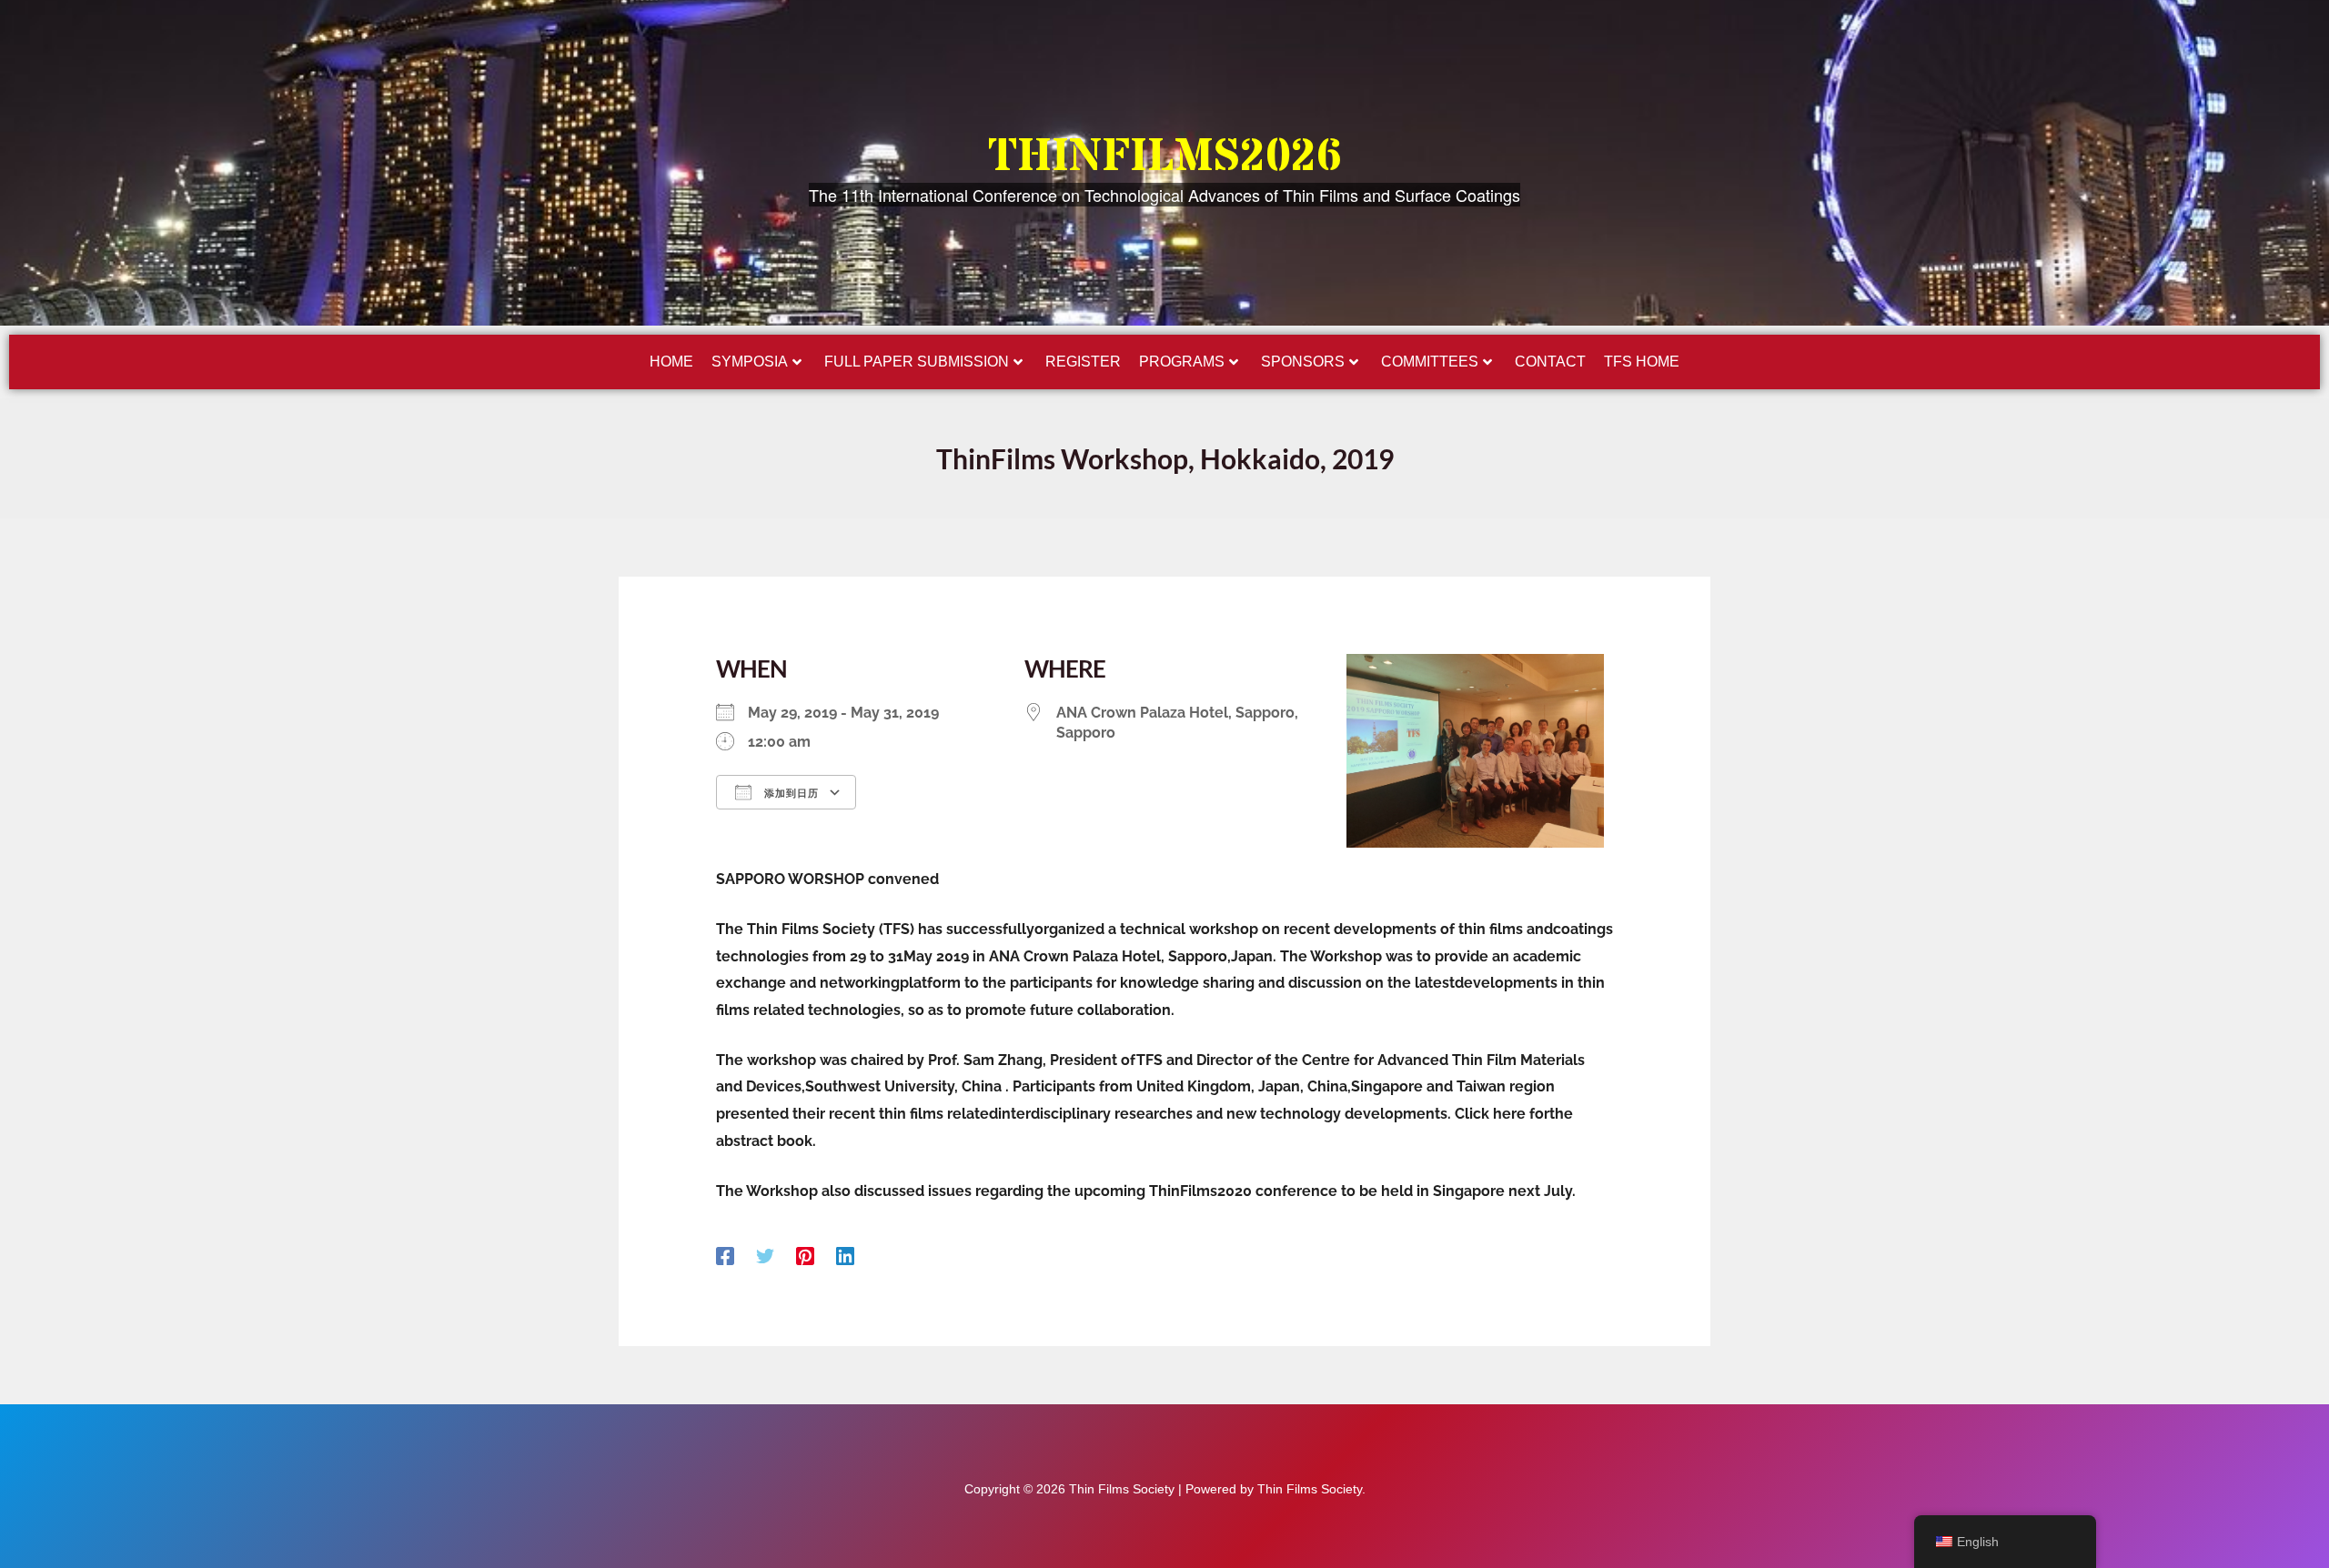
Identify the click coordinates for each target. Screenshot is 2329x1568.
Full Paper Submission (917, 362)
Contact (1550, 362)
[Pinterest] (805, 1256)
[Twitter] (765, 1256)
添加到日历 (790, 793)
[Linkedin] (845, 1256)
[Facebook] (725, 1256)
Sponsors (1303, 362)
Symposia (750, 362)
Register (1083, 362)
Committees (1430, 362)
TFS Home (1642, 362)
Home (671, 362)
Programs (1182, 362)
